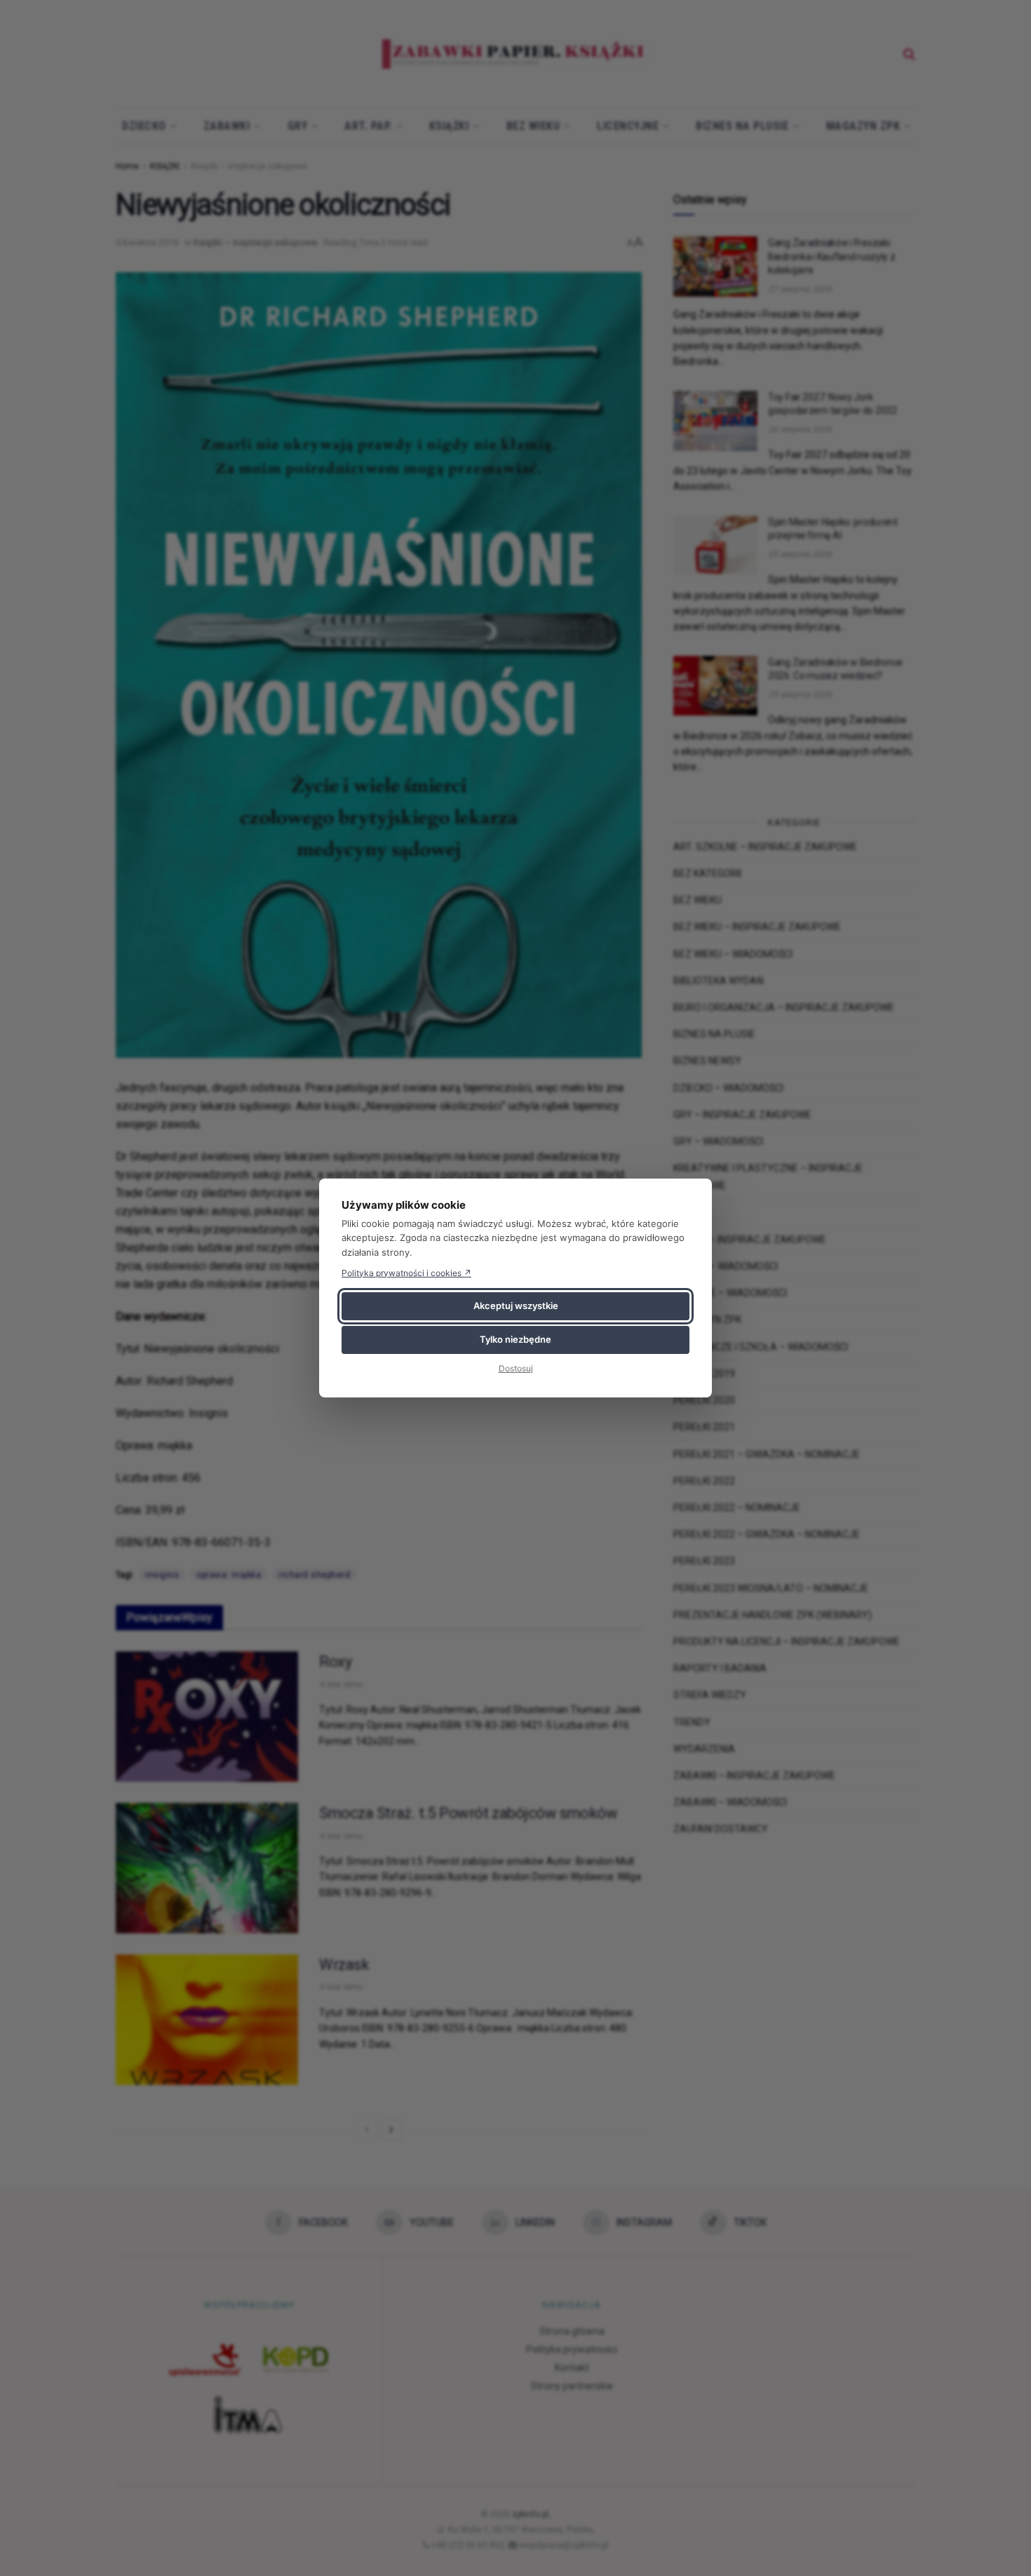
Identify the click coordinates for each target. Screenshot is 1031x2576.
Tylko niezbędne (515, 1339)
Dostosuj (516, 1368)
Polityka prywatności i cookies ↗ (406, 1273)
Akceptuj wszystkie (516, 1306)
